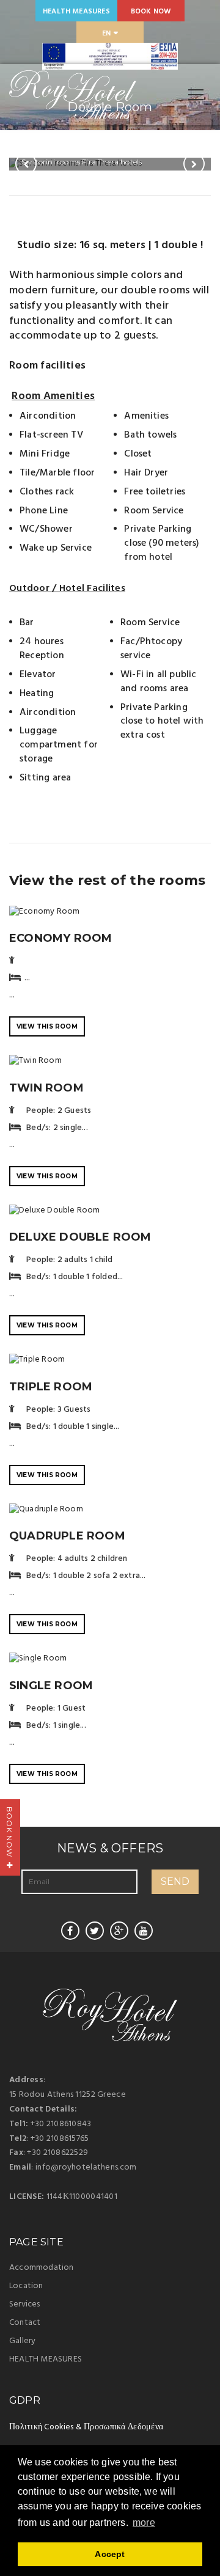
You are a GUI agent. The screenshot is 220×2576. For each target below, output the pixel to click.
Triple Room (51, 1387)
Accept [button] (110, 2554)
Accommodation (42, 2268)
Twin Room (46, 1088)
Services (25, 2304)
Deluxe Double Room (80, 1237)
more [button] (144, 2523)
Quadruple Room (67, 1536)
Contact (25, 2323)
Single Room (51, 1686)
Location (26, 2286)
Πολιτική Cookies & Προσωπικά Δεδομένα (86, 2427)
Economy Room (61, 938)
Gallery (22, 2341)
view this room (47, 1026)
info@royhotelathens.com (86, 2167)
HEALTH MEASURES (76, 12)
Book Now (151, 12)
